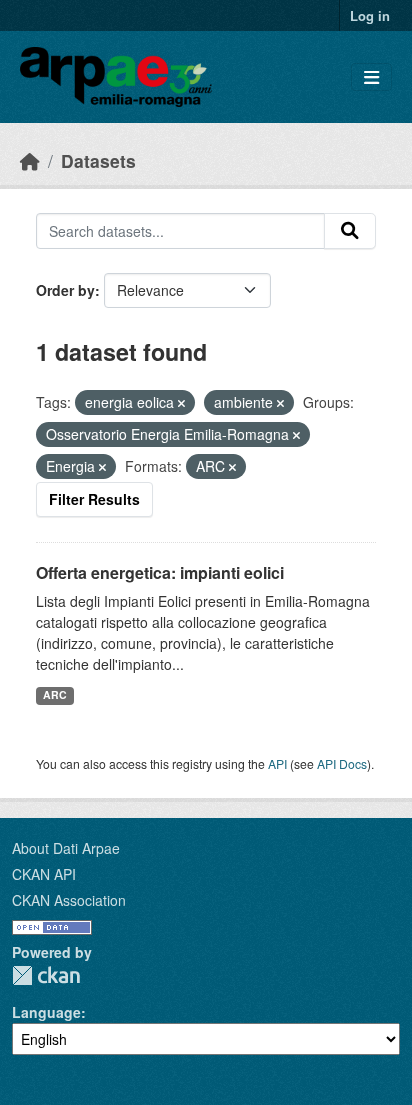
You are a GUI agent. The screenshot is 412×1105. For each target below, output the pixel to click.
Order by (65, 290)
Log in (370, 15)
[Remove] (181, 403)
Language (46, 1012)
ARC (55, 694)
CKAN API (44, 874)
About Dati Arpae (66, 848)
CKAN (46, 975)
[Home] (30, 160)
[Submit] (350, 231)
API (277, 763)
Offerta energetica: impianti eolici (160, 572)
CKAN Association (69, 900)
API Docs (342, 763)
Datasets (98, 160)
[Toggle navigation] (371, 77)
